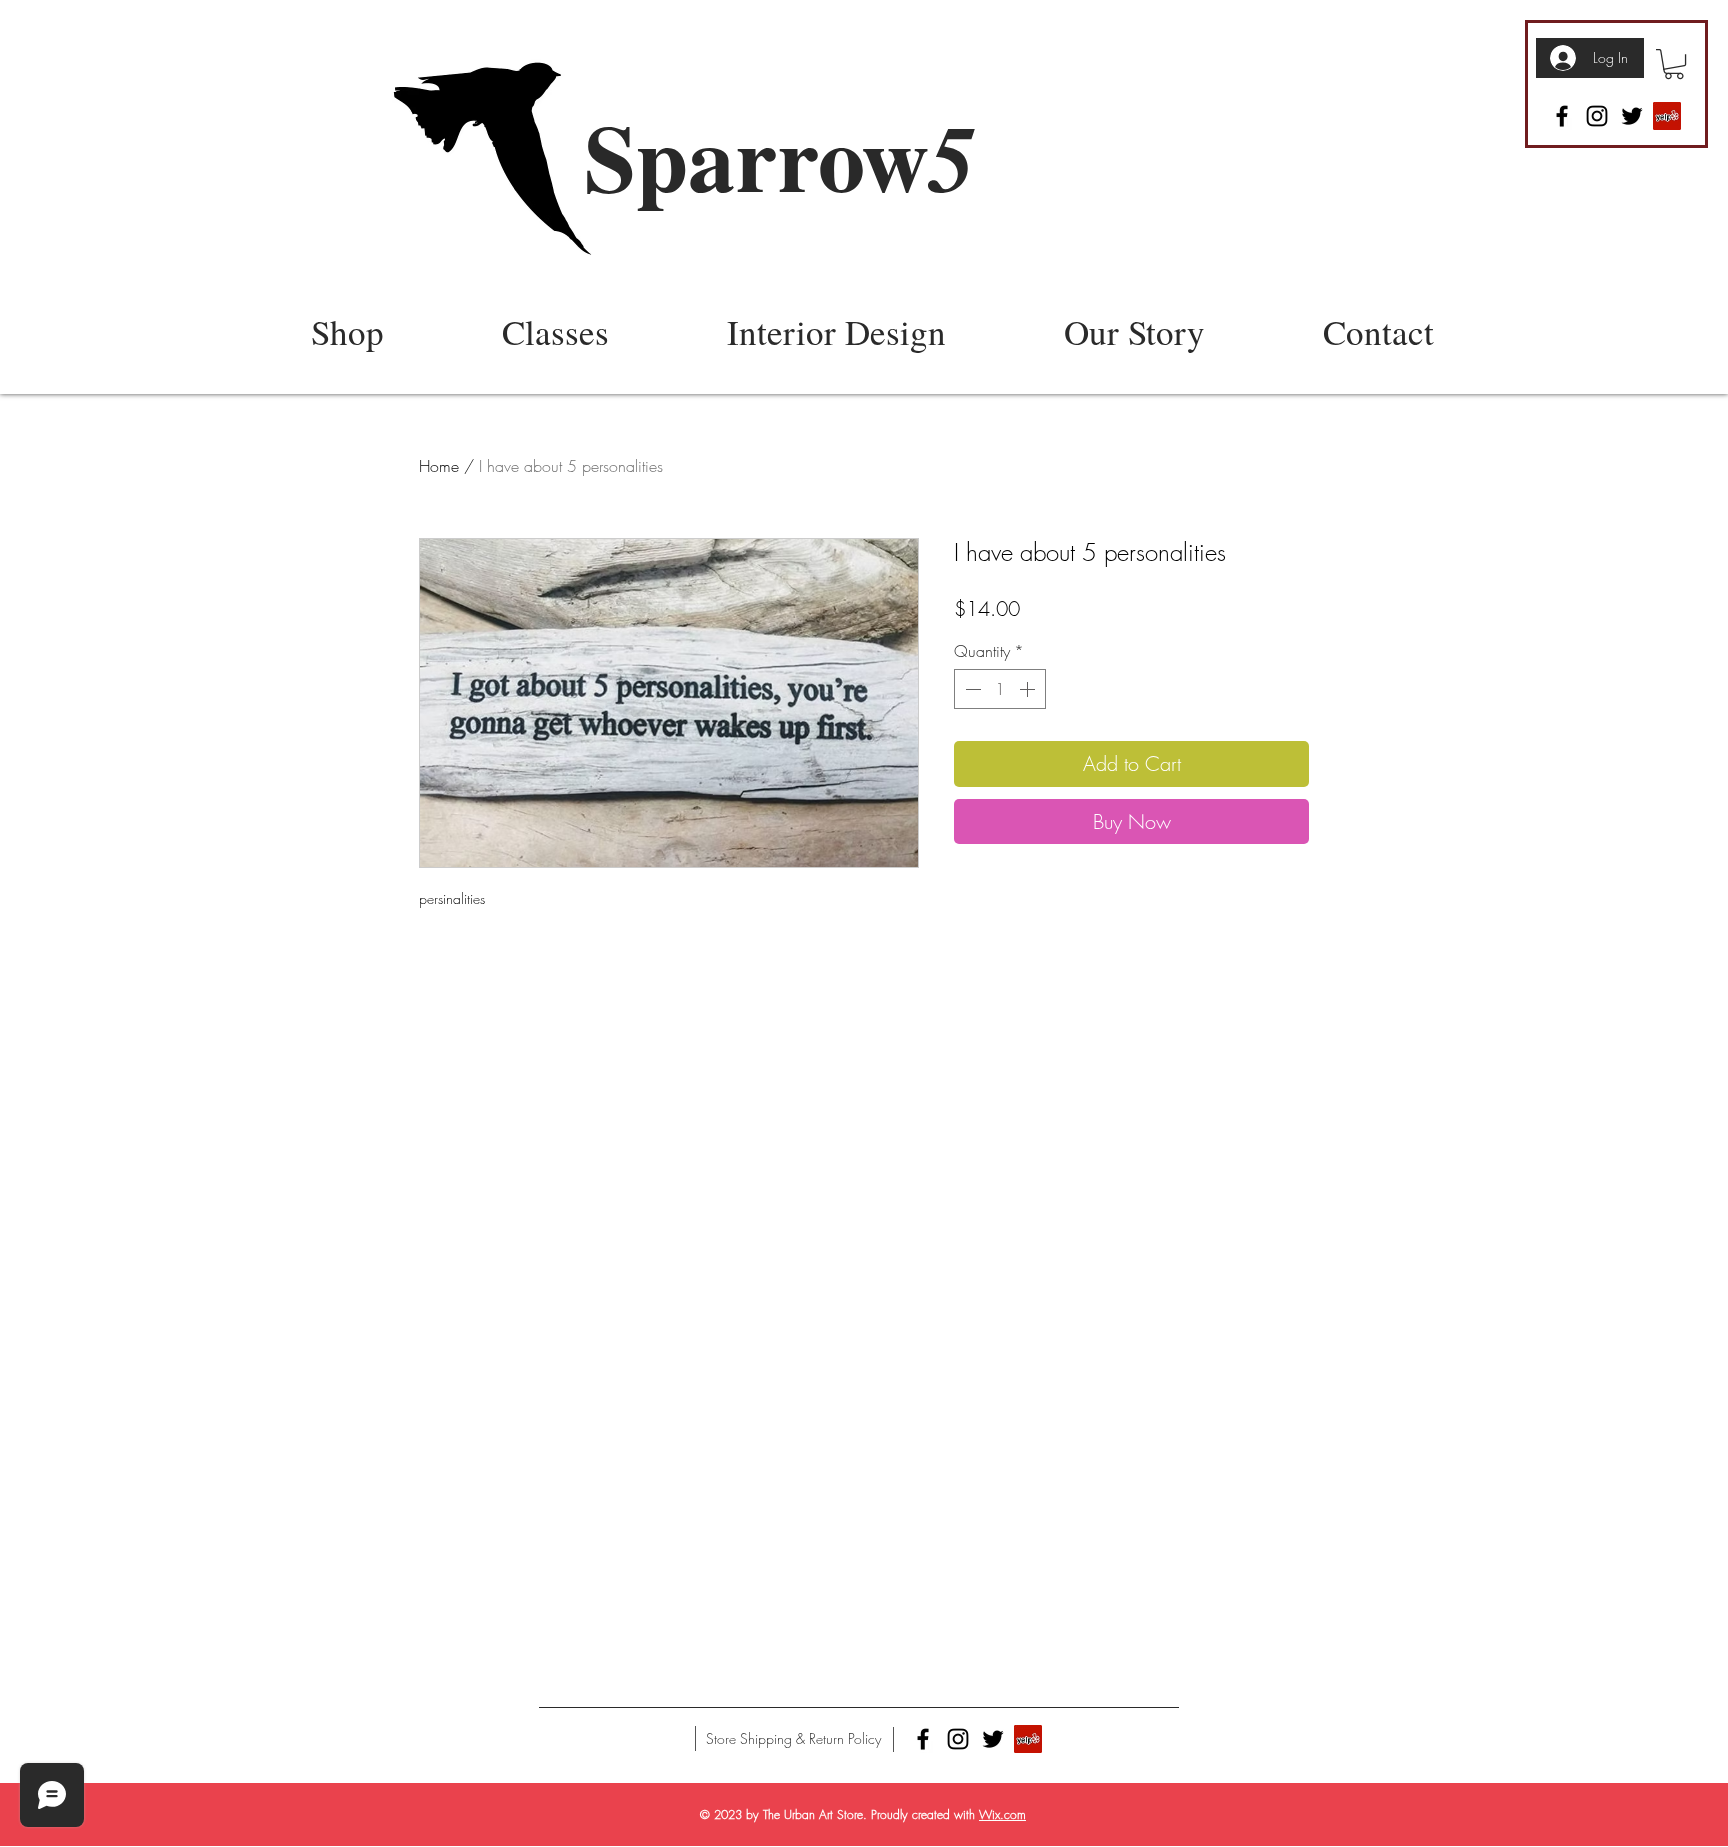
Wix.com (1002, 1814)
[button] (1674, 64)
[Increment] (1029, 689)
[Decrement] (971, 689)
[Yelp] (1667, 116)
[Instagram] (1597, 116)
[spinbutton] (1000, 689)
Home (439, 466)
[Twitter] (1632, 116)
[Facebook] (1562, 116)
